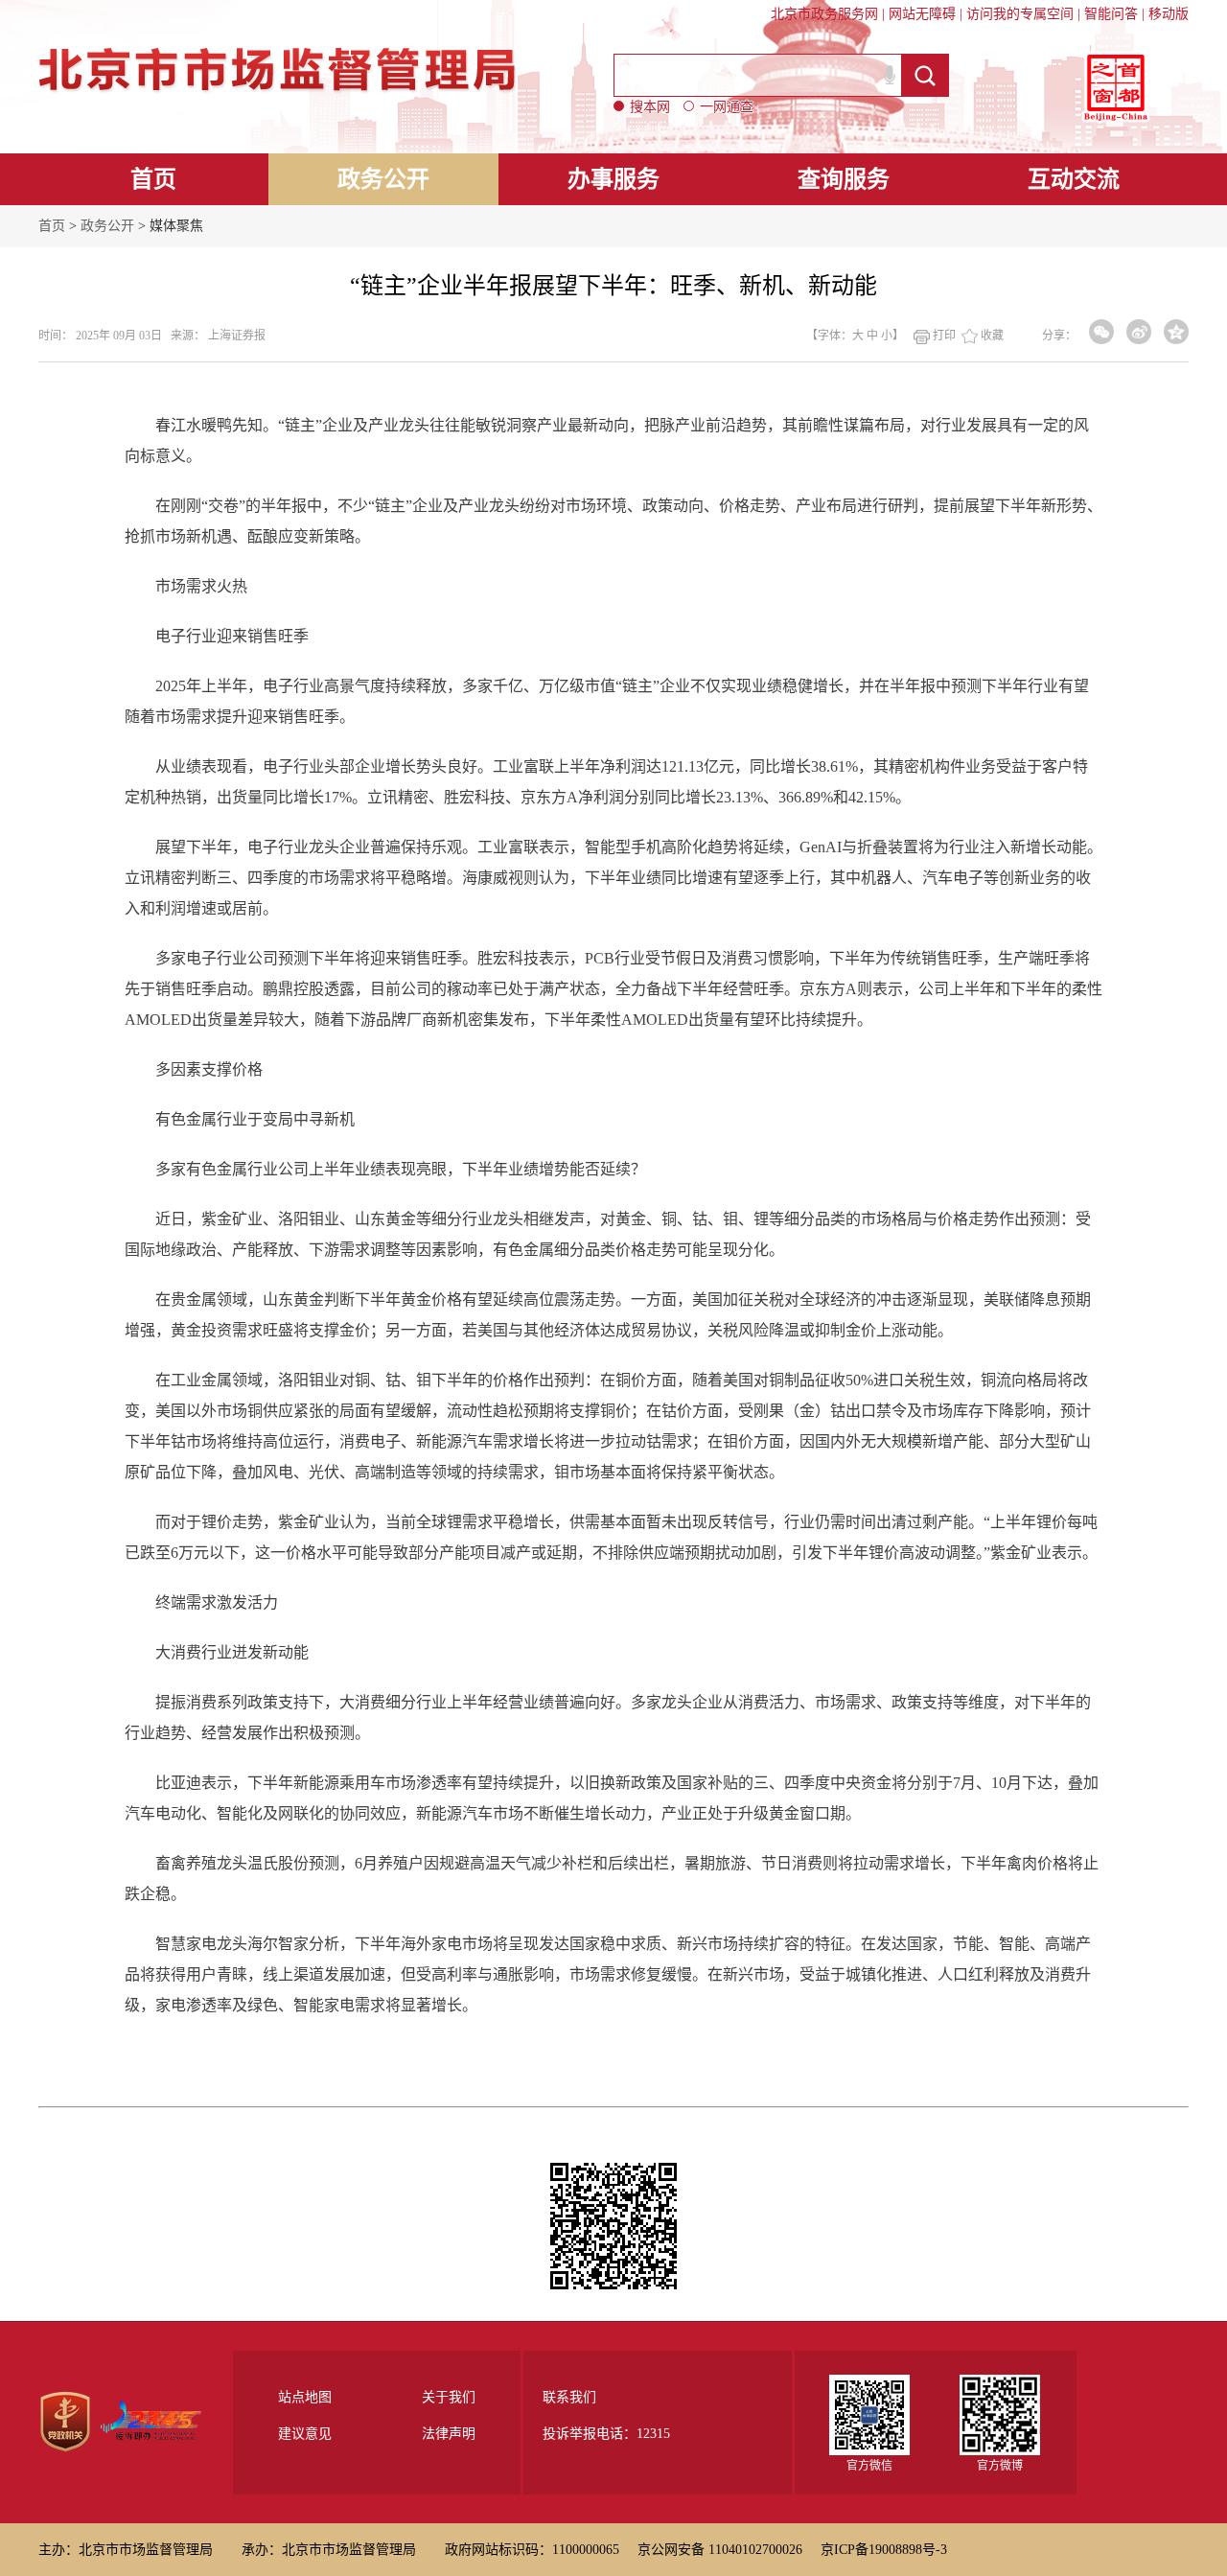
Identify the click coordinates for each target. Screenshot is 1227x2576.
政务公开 (383, 179)
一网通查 (727, 107)
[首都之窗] (1116, 88)
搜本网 (650, 107)
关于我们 (449, 2398)
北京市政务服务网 (824, 14)
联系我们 (569, 2397)
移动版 (1169, 14)
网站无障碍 (922, 14)
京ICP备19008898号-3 (884, 2550)
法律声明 (449, 2434)
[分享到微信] (1101, 332)
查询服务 (844, 179)
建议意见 (305, 2434)
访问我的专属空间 (1020, 14)
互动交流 (1074, 179)
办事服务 (613, 179)
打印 (944, 336)
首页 (153, 179)
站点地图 (305, 2398)
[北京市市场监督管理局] (281, 48)
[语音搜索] (890, 75)
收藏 (992, 336)
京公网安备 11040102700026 (720, 2550)
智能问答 (1111, 14)
